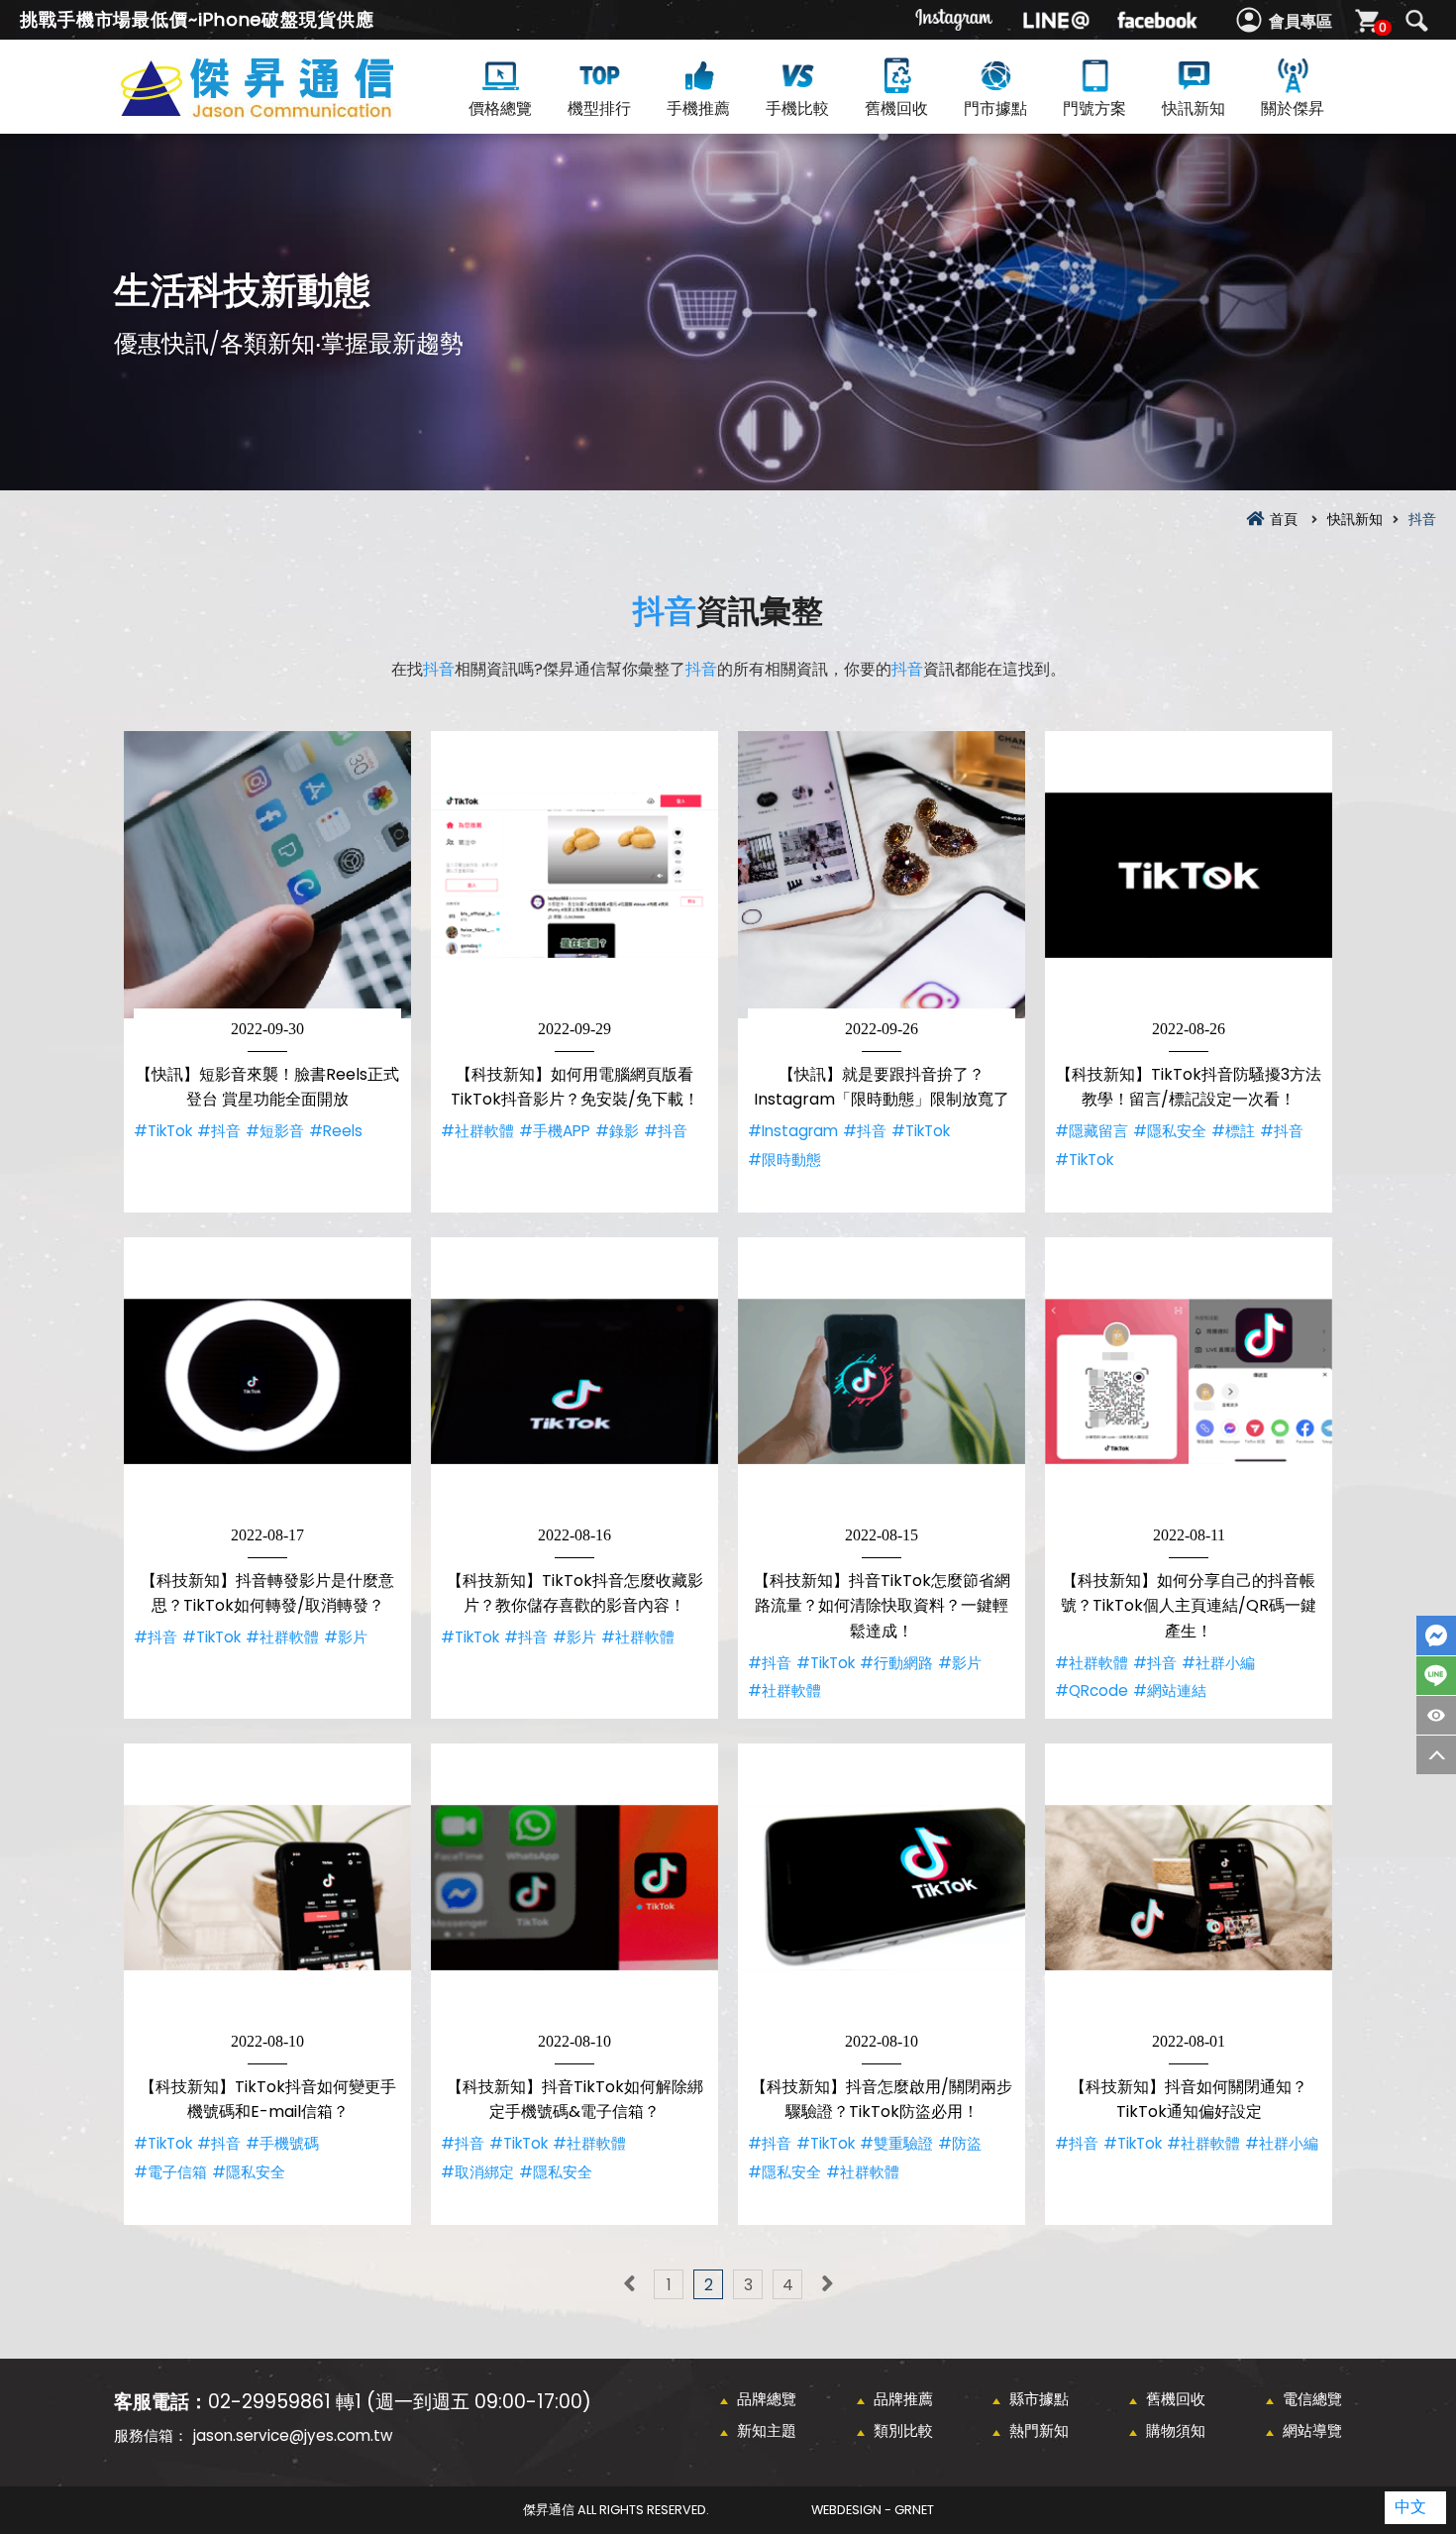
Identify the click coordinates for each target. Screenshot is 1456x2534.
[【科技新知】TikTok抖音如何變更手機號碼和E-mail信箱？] (267, 1887)
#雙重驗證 (896, 2143)
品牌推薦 (903, 2399)
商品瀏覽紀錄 (1436, 1715)
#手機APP (555, 1131)
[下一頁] (827, 2284)
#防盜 (960, 2143)
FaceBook (1436, 1636)
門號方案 (1094, 108)
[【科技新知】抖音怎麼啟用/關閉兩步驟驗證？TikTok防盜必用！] (882, 1887)
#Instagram (793, 1131)
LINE (1436, 1676)
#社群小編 (1218, 1663)
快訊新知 (1194, 108)
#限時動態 (784, 1160)
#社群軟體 (477, 1131)
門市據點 (995, 108)
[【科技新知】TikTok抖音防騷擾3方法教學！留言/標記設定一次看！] (1189, 875)
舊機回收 (896, 108)
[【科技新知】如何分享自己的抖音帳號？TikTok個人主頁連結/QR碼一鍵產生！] (1189, 1381)
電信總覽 (1312, 2399)
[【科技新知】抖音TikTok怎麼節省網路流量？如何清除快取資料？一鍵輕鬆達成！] (882, 1381)
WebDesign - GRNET (873, 2510)
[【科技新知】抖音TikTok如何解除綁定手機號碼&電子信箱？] (574, 1887)
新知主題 (767, 2430)
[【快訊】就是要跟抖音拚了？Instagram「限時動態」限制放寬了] (882, 875)
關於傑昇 (1293, 108)
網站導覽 (1312, 2430)
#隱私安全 (1170, 1131)
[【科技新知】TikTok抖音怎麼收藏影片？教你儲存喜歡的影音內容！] (574, 1381)
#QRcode (1092, 1690)
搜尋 (1416, 21)
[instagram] (955, 20)
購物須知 (1176, 2430)
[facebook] (1157, 20)
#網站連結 (1170, 1690)
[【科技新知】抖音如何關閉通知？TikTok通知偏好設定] (1189, 1887)
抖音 (665, 611)
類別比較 (903, 2430)
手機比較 (797, 108)
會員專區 (1300, 21)
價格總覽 (500, 108)
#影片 (346, 1637)
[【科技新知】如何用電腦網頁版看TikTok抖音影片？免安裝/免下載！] (574, 875)
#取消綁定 (477, 2172)
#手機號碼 (282, 2143)
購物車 (1383, 27)
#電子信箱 (170, 2172)
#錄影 (617, 1131)
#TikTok (163, 1131)
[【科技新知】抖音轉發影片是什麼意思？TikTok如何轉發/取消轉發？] (267, 1381)
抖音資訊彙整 (292, 110)
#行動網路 (896, 1663)
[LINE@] (1056, 20)
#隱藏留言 (1092, 1131)
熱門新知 (1039, 2430)
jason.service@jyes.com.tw (293, 2435)
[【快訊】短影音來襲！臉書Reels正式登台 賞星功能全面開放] (267, 875)
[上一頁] (629, 2284)
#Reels (336, 1131)
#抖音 (219, 1131)
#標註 (1233, 1131)
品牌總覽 (767, 2399)
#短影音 (275, 1131)
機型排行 (599, 108)
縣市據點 (1039, 2399)
